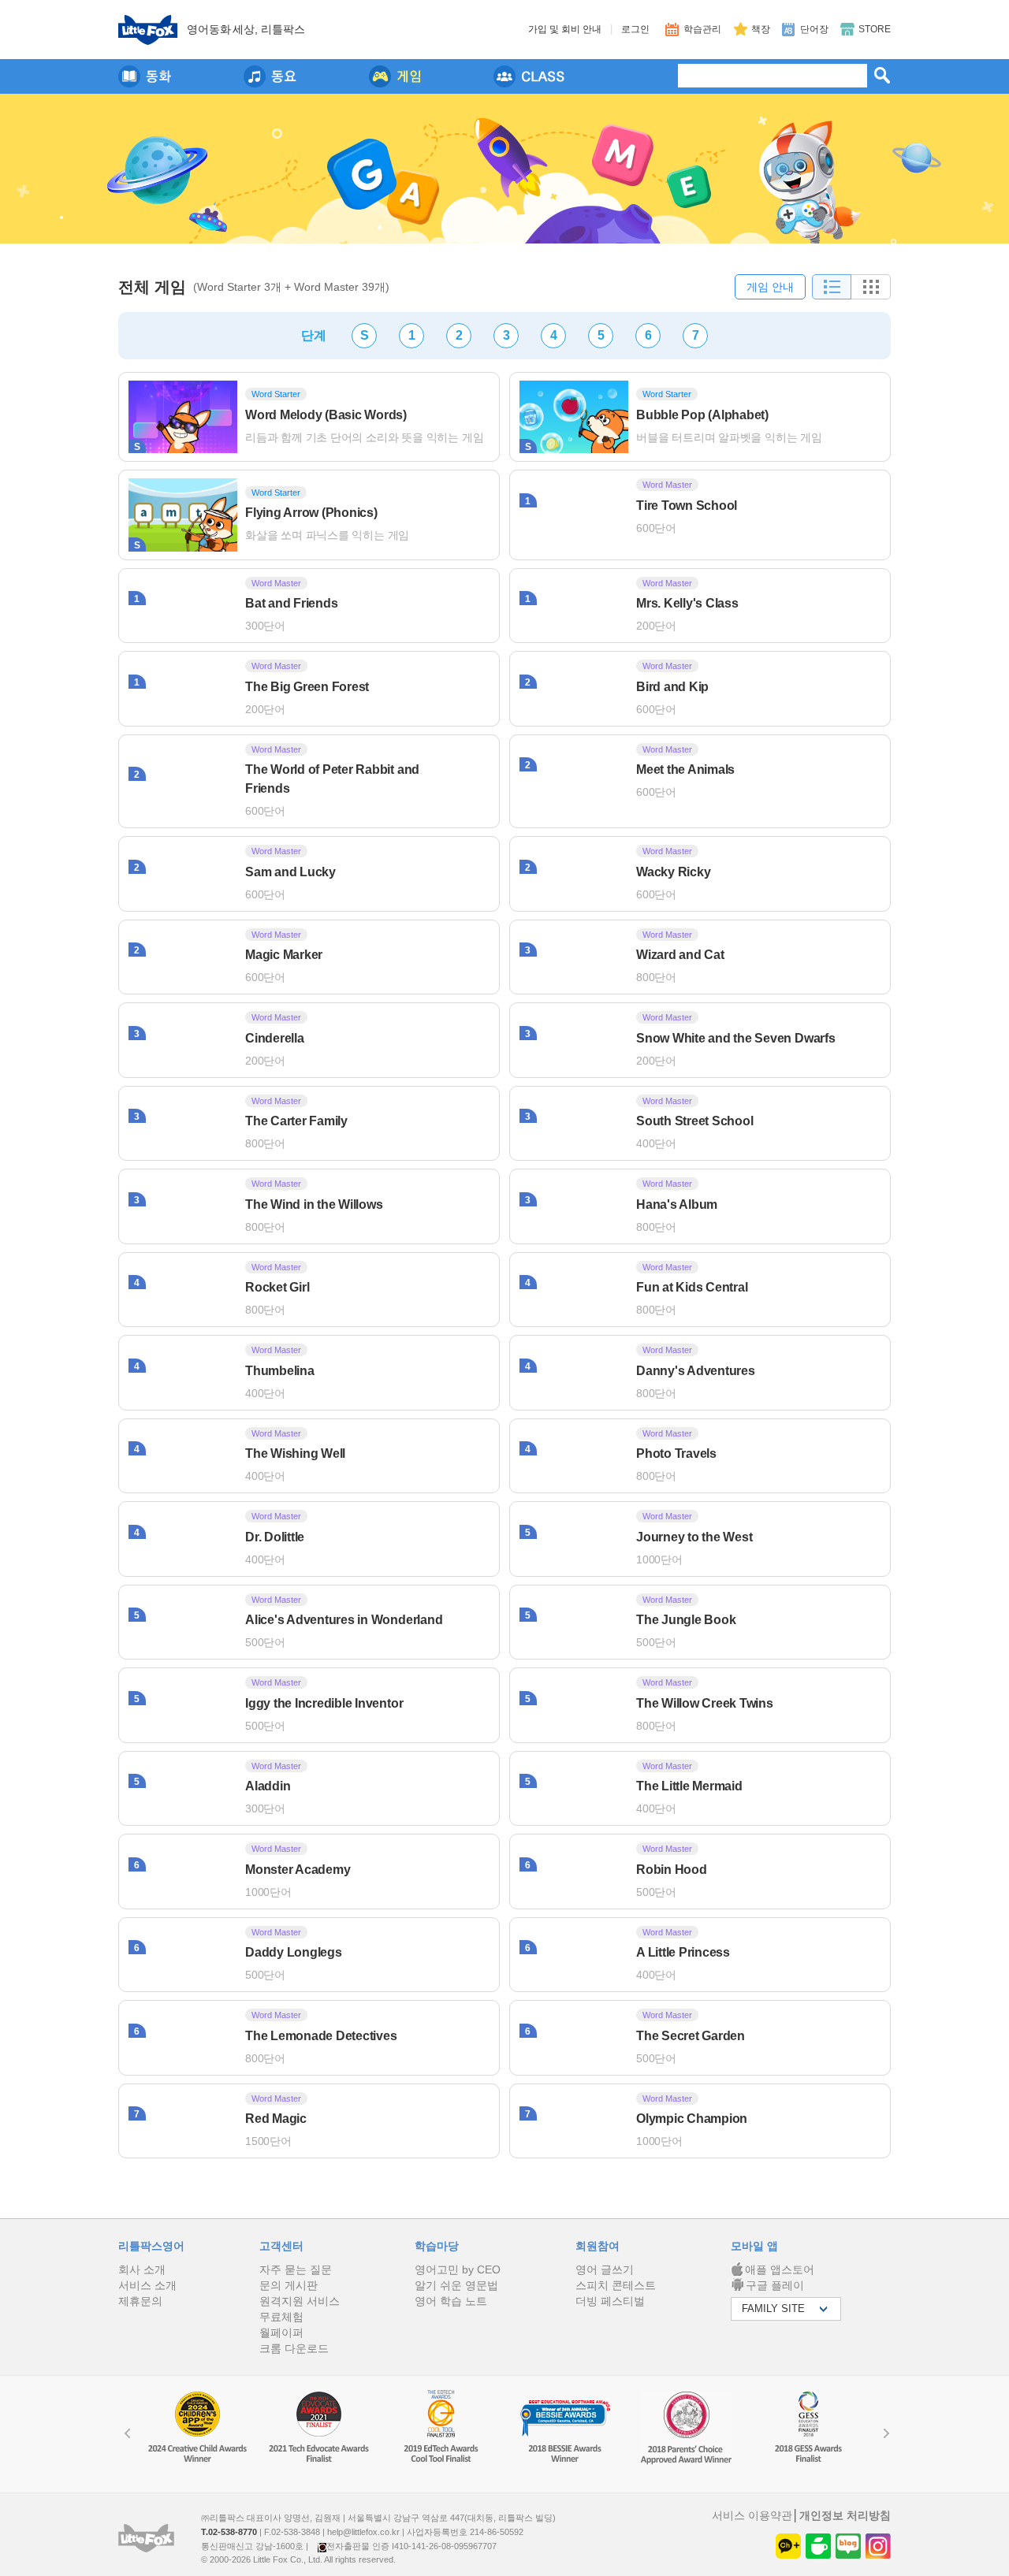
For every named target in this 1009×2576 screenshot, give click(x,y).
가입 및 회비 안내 (565, 29)
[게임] (395, 76)
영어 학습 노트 (451, 2301)
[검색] (882, 75)
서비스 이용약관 (752, 2515)
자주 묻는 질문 (296, 2269)
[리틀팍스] (148, 30)
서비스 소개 (147, 2285)
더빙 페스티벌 (610, 2301)
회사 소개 (142, 2269)
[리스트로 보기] (832, 287)
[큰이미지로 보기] (871, 287)
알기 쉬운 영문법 (456, 2285)
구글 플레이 (775, 2285)
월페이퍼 (281, 2333)
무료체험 (281, 2317)
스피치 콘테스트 (616, 2285)
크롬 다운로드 (294, 2348)
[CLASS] (529, 76)
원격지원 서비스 (300, 2301)
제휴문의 (140, 2301)
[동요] (270, 76)
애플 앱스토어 (780, 2269)
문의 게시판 (289, 2285)
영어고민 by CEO (458, 2269)
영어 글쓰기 (605, 2269)
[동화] (145, 76)
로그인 (635, 29)
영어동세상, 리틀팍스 (246, 29)
